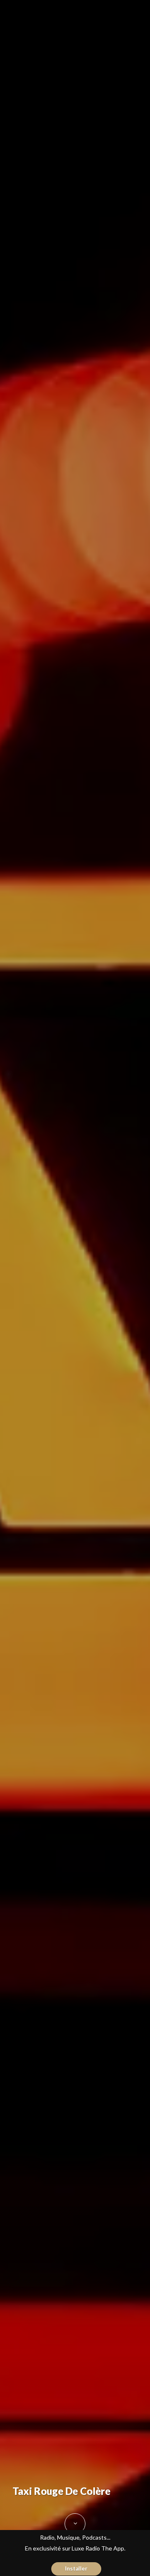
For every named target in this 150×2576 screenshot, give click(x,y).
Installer (76, 2568)
